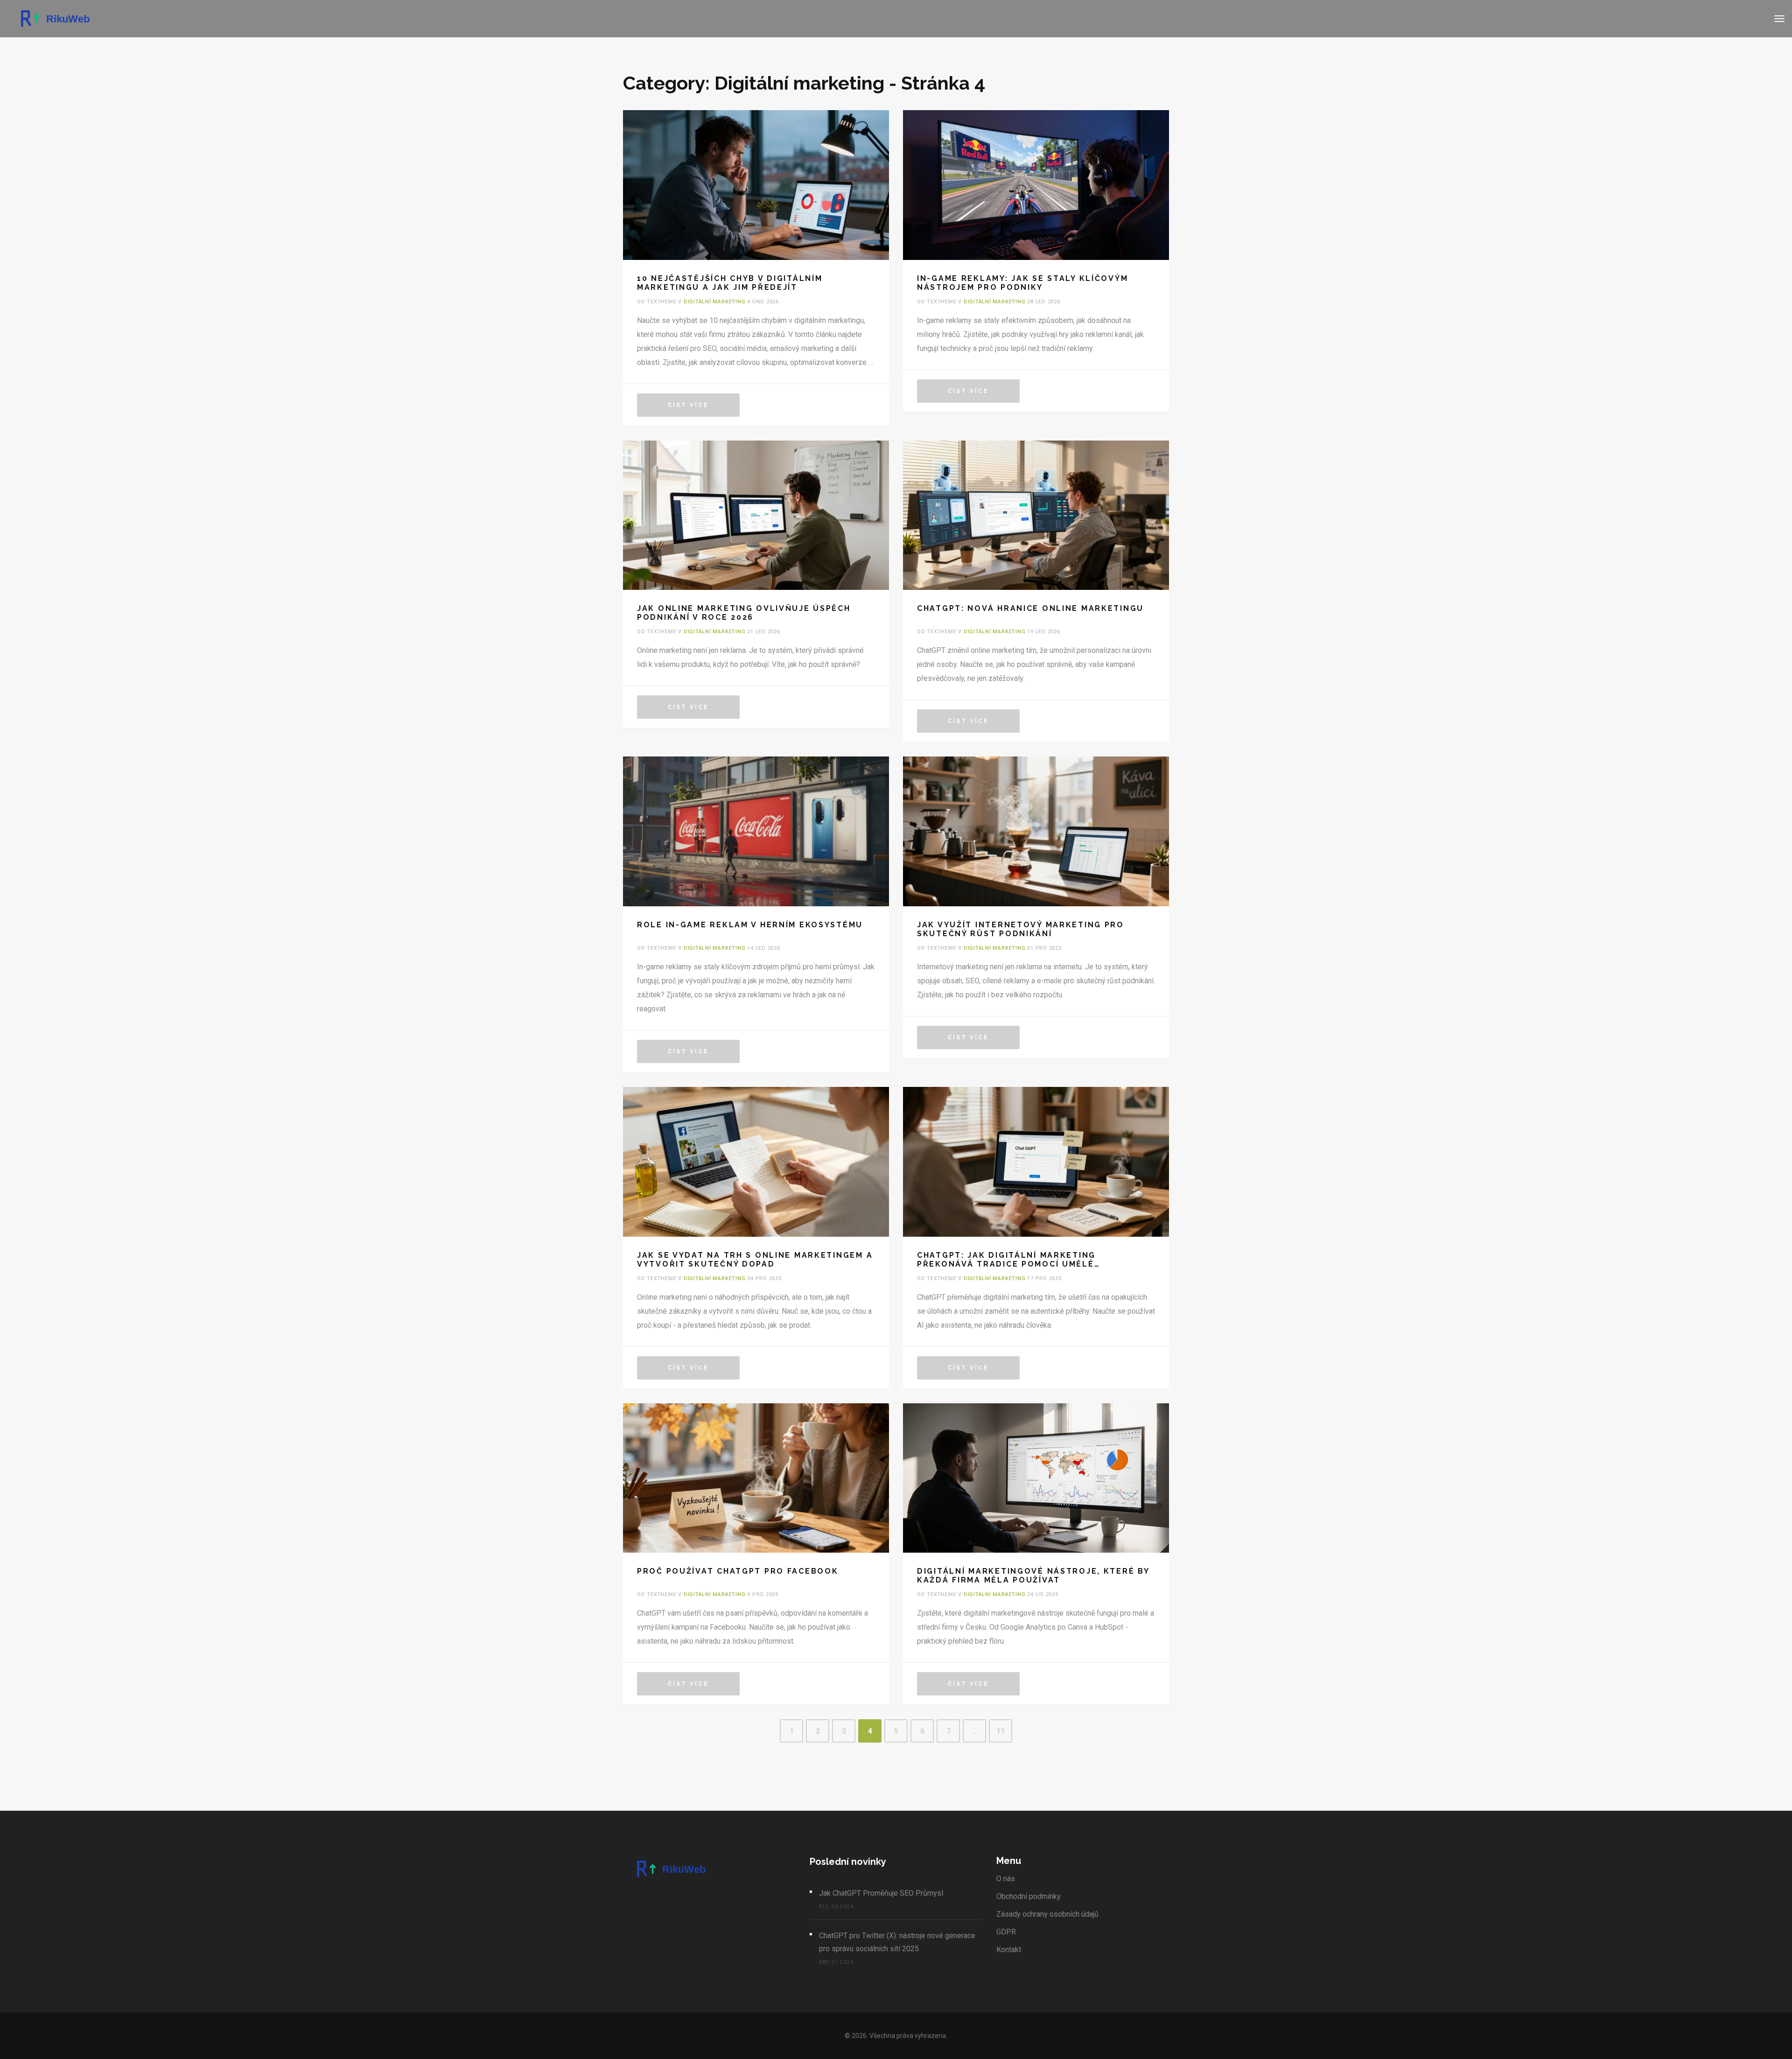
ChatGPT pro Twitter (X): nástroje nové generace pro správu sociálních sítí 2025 (897, 1942)
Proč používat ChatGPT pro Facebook (738, 1571)
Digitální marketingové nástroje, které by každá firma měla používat (1033, 1576)
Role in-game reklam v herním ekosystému (750, 925)
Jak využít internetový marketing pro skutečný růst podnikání (1021, 929)
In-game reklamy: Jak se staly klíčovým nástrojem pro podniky (1022, 283)
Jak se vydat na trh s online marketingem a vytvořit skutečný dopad (755, 1260)
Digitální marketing (715, 302)
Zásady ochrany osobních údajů (1047, 1914)
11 (1001, 1731)
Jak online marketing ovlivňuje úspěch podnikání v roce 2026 (744, 613)
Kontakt (1009, 1950)
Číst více (688, 405)
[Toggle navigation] (1779, 19)
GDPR (1006, 1932)
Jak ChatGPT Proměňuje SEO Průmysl (881, 1893)
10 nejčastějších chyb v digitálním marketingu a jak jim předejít (730, 283)
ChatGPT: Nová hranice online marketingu (1030, 608)
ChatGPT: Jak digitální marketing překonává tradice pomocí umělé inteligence (1006, 1260)
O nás (1006, 1879)
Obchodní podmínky (1029, 1896)
